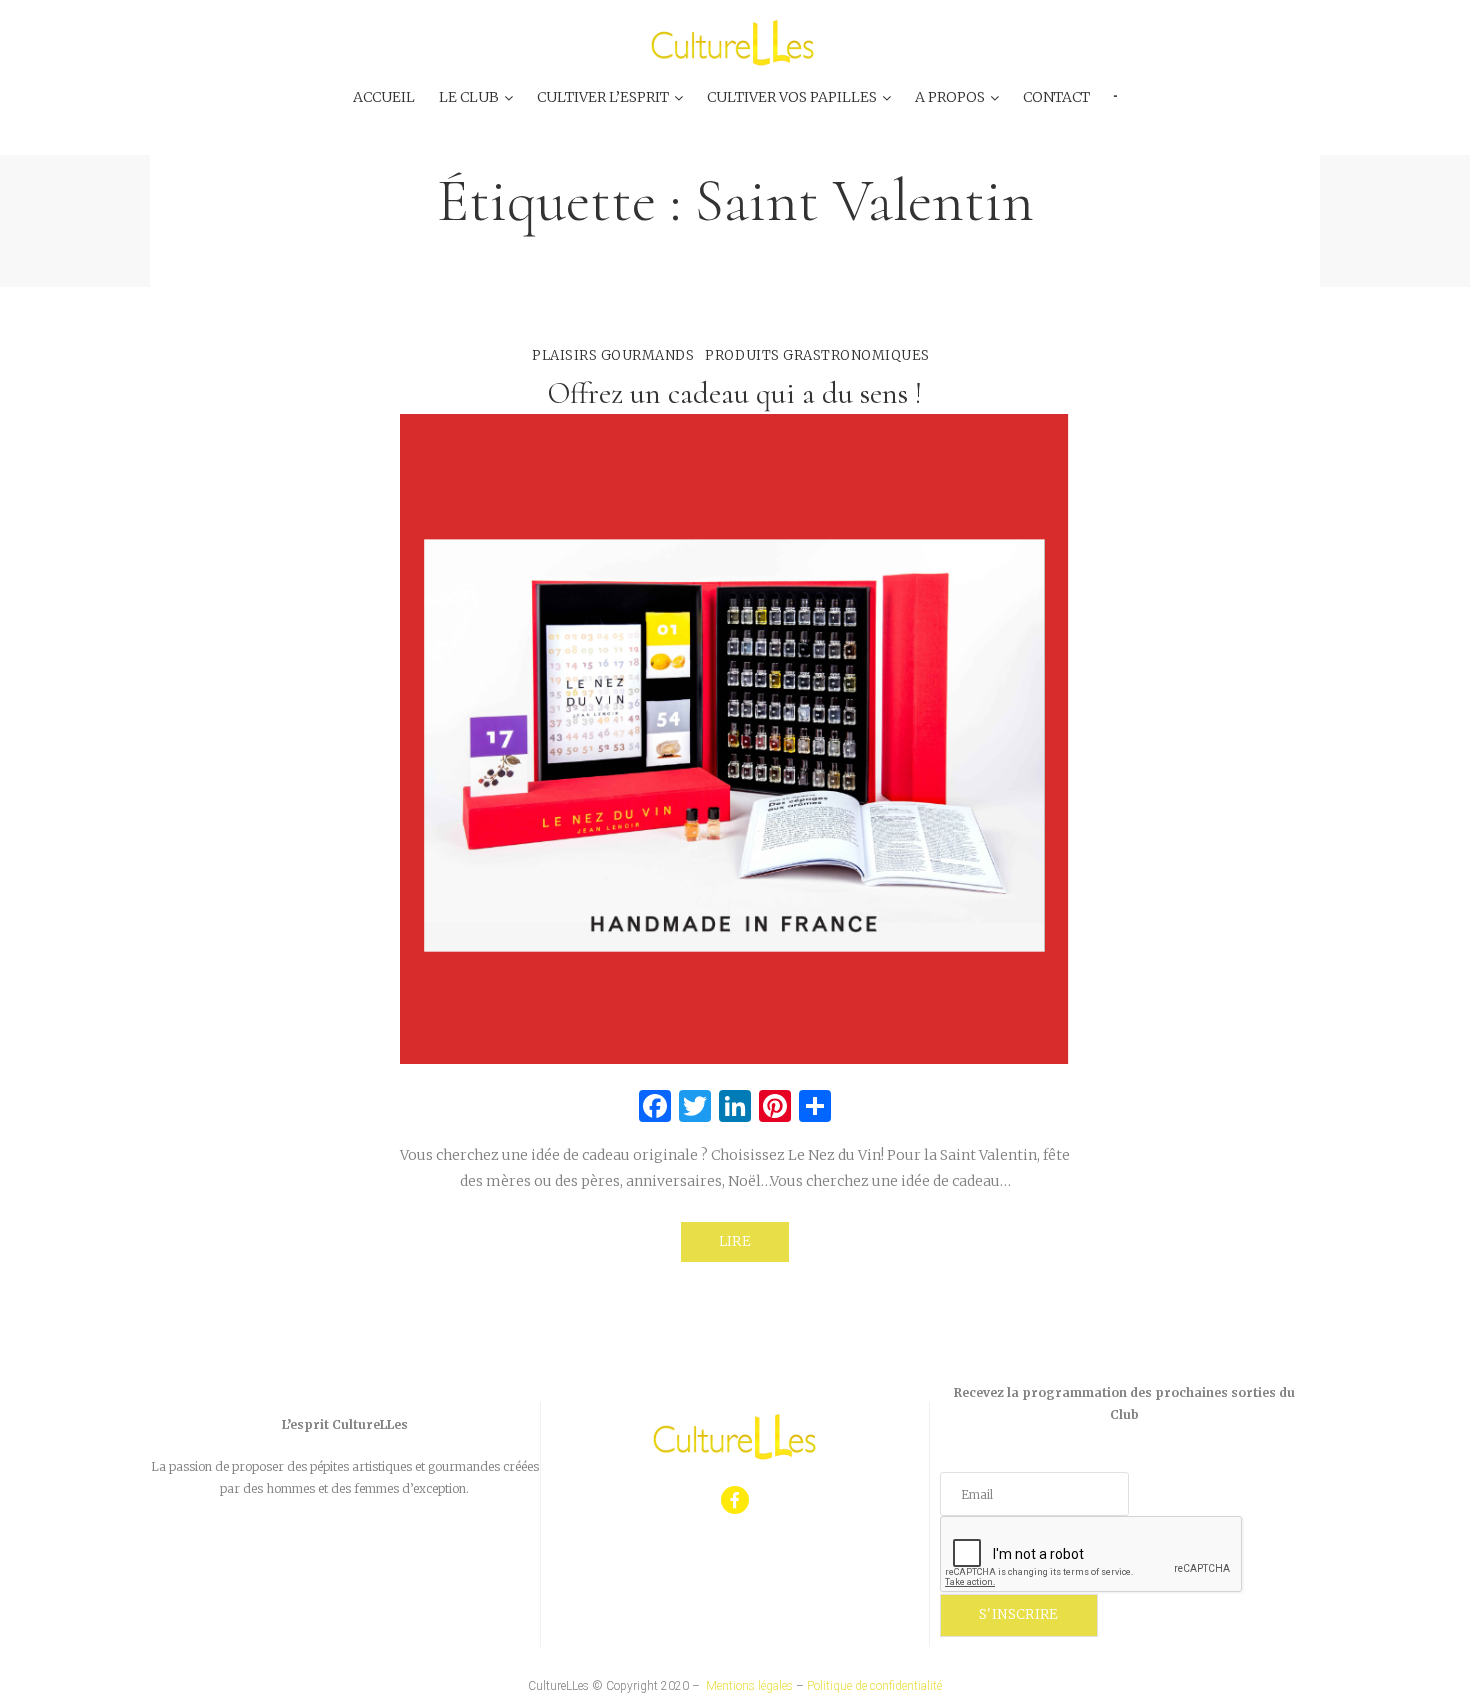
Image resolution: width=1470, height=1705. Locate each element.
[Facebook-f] (735, 1500)
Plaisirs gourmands (613, 355)
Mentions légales (749, 1686)
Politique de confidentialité (874, 1686)
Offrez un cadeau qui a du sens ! (735, 393)
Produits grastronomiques (817, 355)
